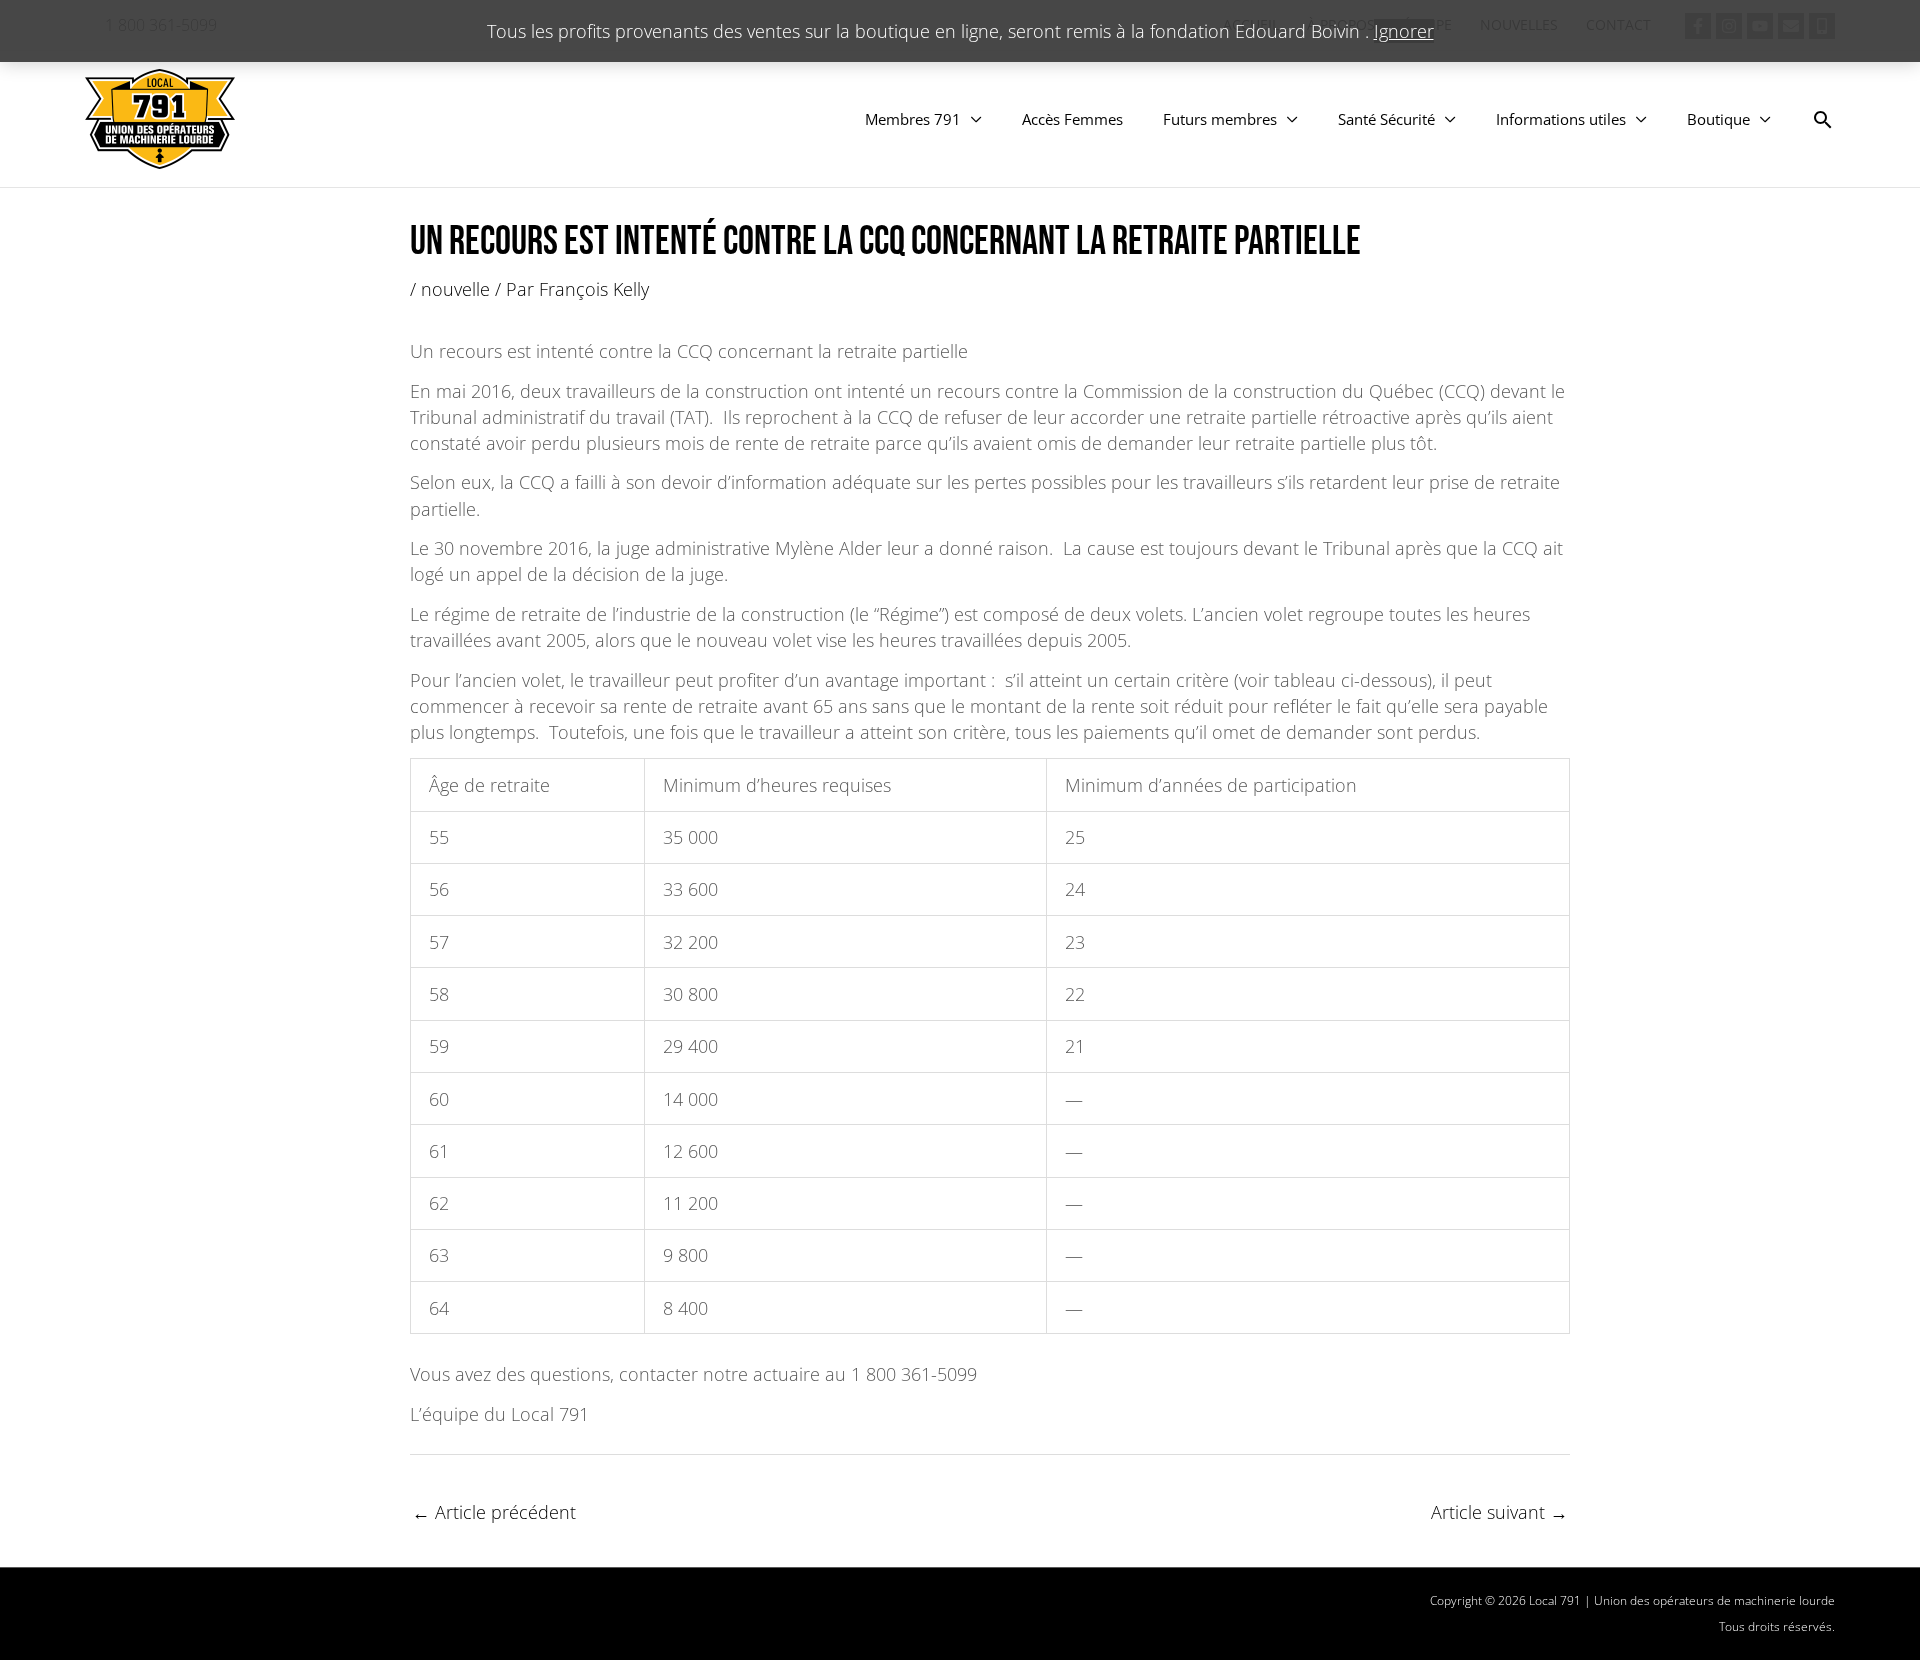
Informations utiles (1561, 119)
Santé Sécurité (1386, 119)
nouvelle (455, 289)
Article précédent (494, 1512)
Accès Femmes (1072, 119)
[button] (1823, 119)
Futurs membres (1220, 119)
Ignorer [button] (1404, 31)
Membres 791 (913, 119)
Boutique (1718, 119)
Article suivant (1499, 1512)
